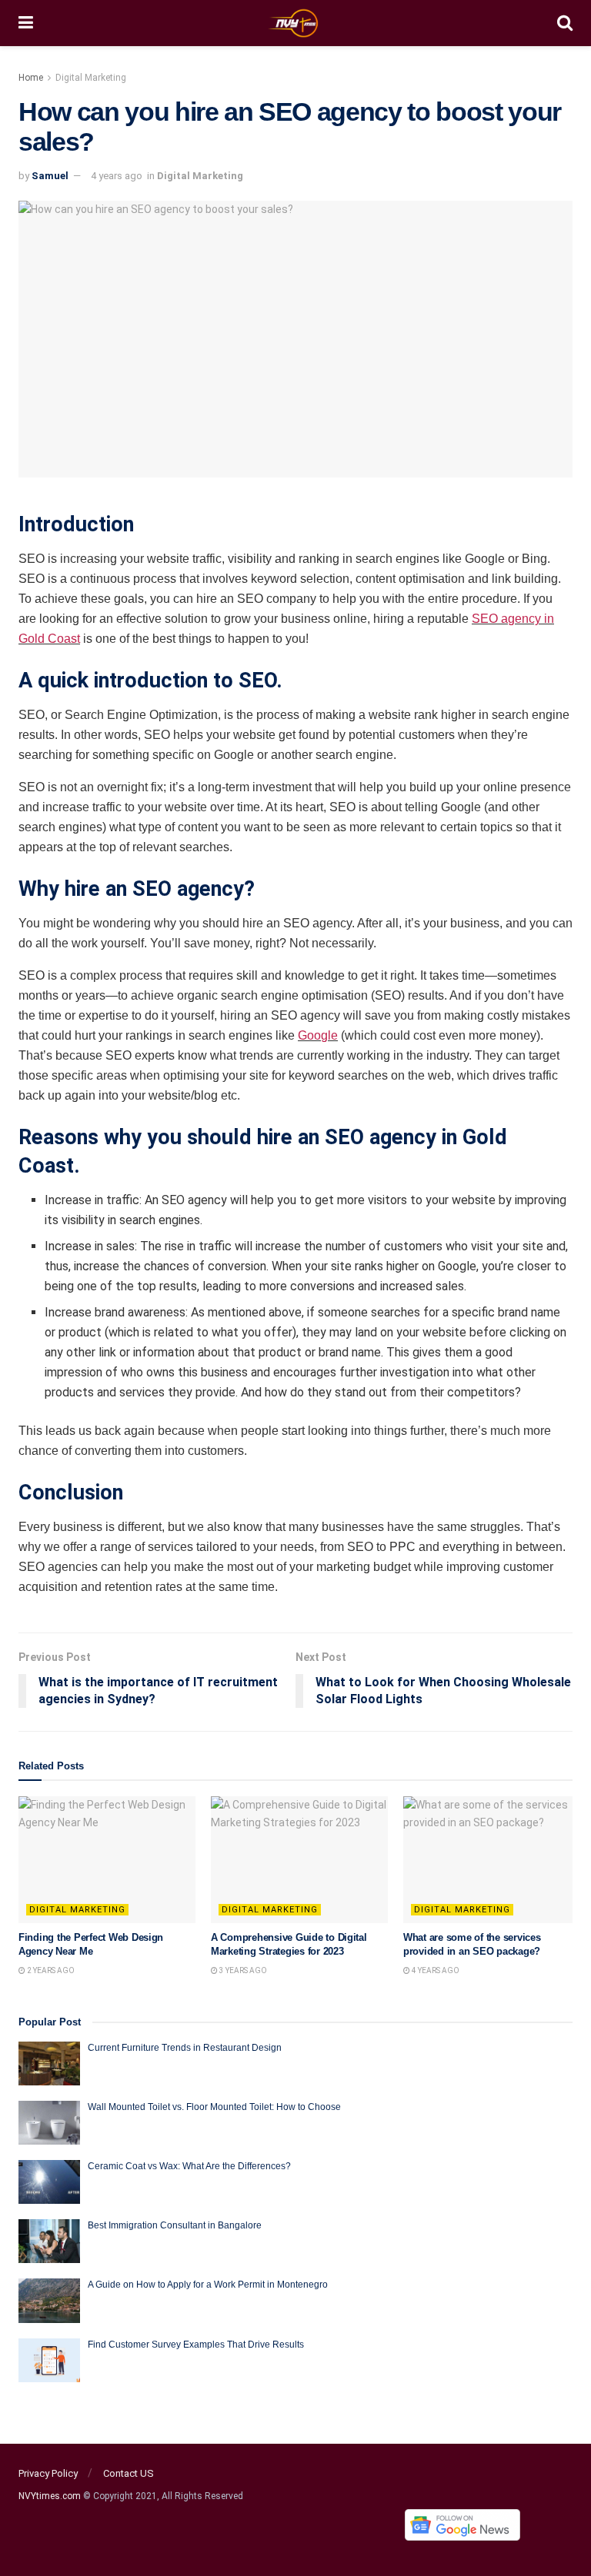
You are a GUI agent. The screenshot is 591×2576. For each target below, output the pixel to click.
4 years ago (117, 176)
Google (318, 1035)
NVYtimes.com (50, 2496)
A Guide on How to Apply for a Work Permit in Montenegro (208, 2285)
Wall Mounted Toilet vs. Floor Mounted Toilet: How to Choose (214, 2107)
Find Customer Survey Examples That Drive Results (196, 2345)
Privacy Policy (48, 2473)
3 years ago (242, 1970)
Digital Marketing (91, 78)
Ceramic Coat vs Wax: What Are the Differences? (189, 2166)
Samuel (50, 176)
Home (31, 78)
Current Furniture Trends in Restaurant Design (185, 2048)
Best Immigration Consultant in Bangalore (176, 2225)
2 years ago (50, 1970)
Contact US (129, 2473)
